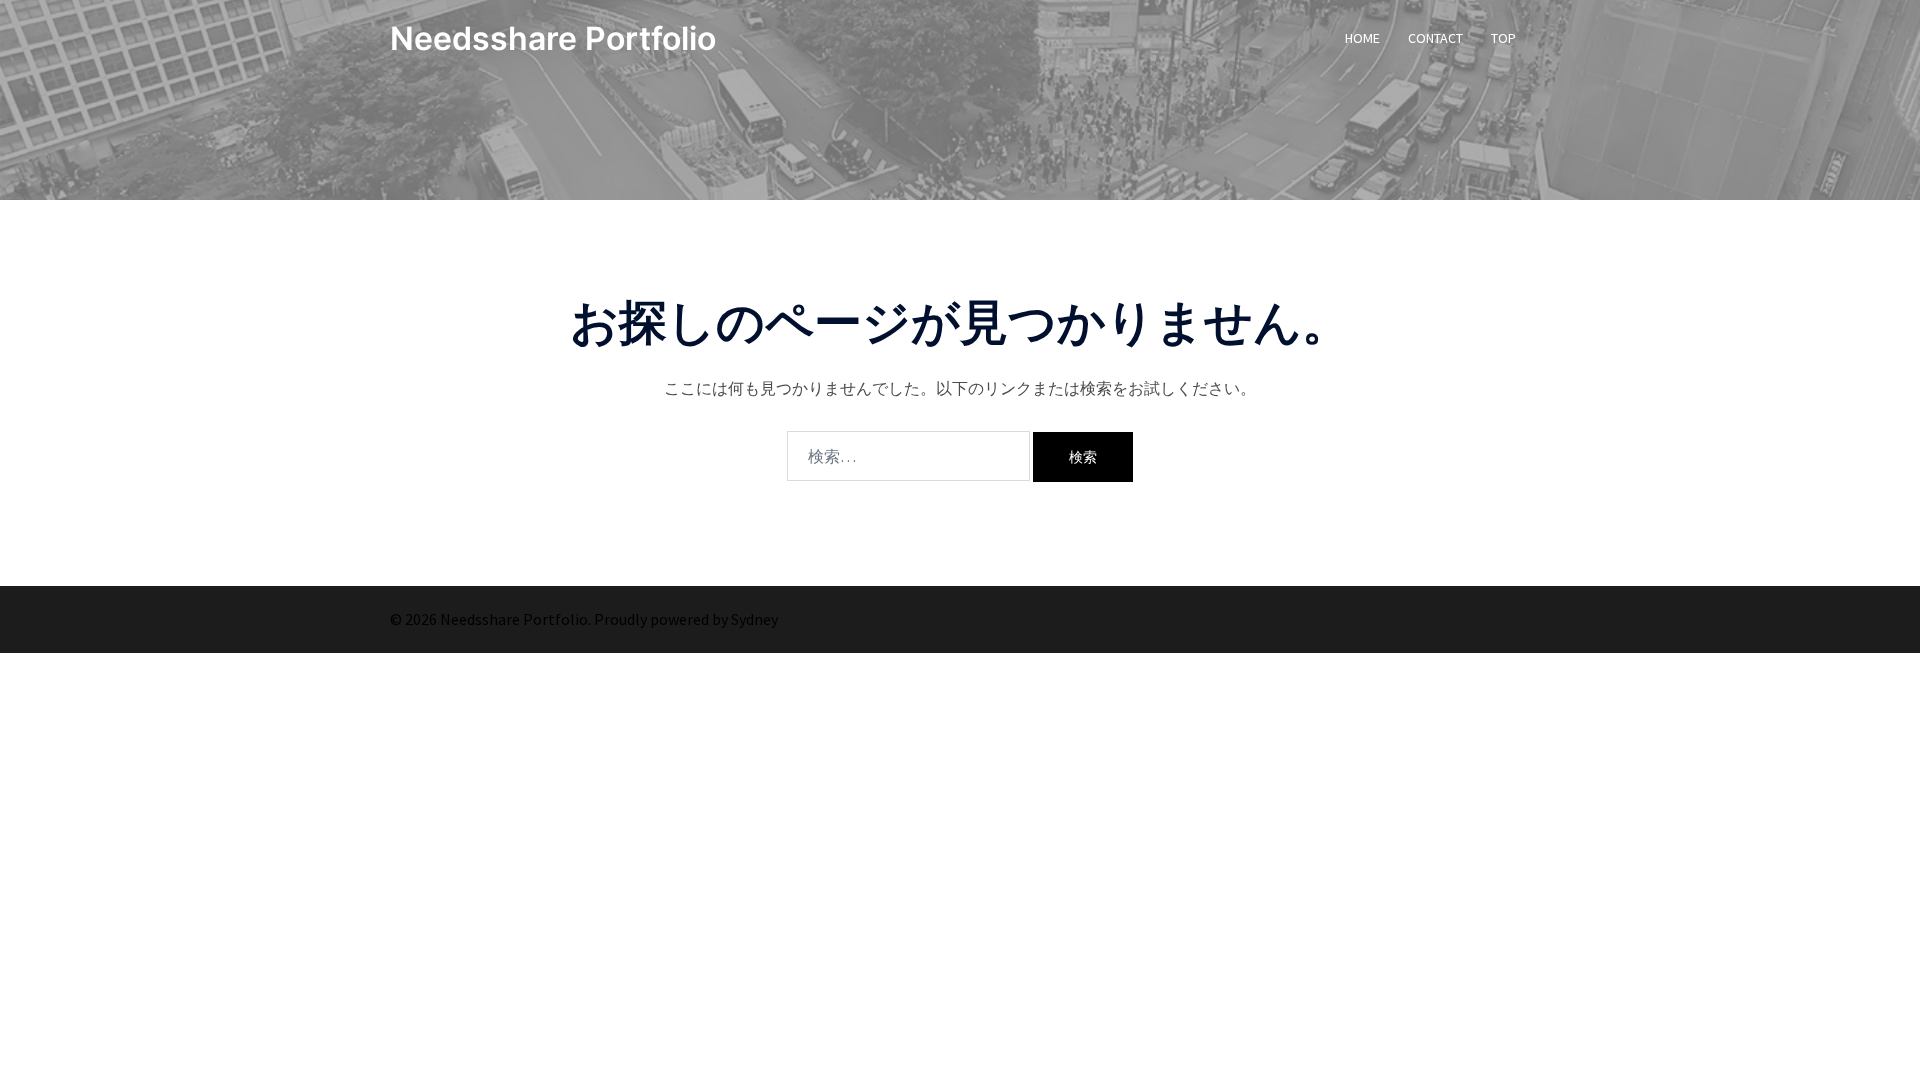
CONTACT (1435, 38)
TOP (1503, 38)
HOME (1362, 38)
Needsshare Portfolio (553, 38)
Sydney (754, 619)
